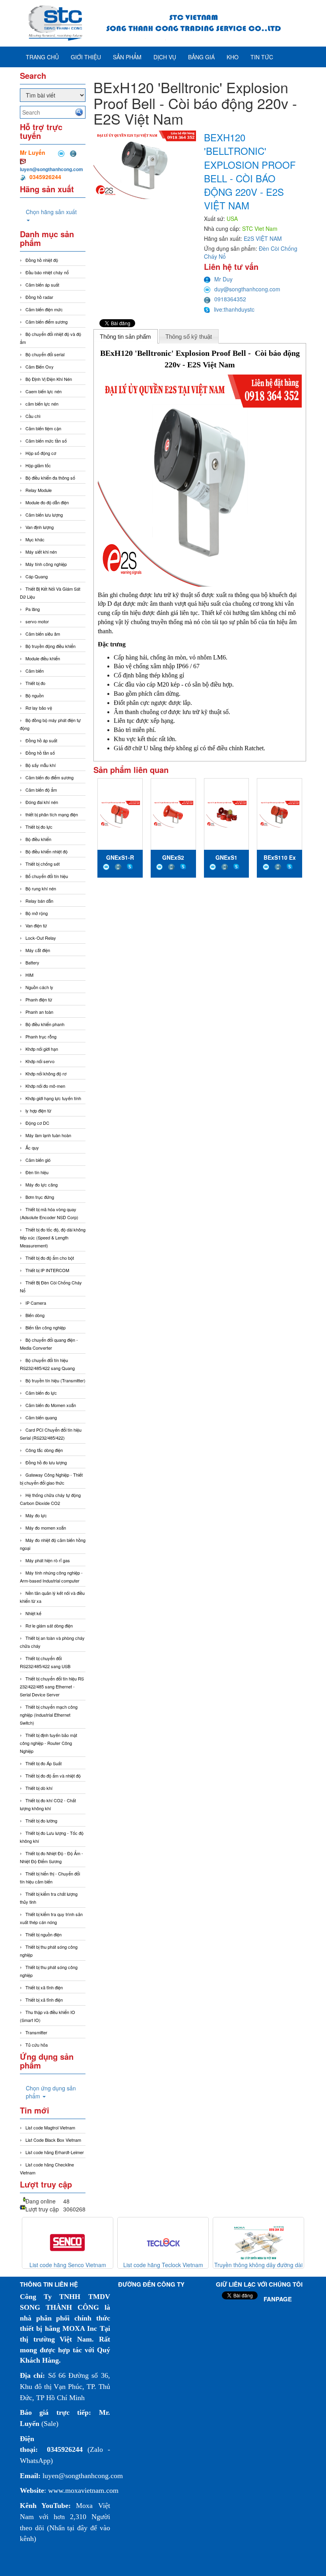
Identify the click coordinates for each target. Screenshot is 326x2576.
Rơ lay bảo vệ (39, 708)
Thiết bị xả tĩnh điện (44, 2000)
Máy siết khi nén (41, 552)
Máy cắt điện (38, 950)
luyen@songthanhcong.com (51, 169)
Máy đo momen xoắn (46, 1528)
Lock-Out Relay (41, 938)
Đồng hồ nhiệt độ (42, 260)
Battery (32, 962)
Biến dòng (35, 1315)
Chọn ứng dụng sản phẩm (51, 2092)
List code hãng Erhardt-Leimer (55, 2152)
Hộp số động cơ (41, 453)
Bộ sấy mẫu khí (41, 765)
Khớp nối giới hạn (42, 1049)
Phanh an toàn (39, 1012)
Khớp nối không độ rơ (46, 1073)
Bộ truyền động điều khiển (50, 646)
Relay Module (39, 490)
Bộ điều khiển (38, 839)
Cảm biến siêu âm (43, 634)
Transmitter (36, 2032)
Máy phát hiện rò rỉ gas (48, 1560)
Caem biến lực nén (44, 391)
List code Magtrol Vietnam (50, 2127)
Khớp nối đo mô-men (45, 1086)
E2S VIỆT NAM (263, 238)
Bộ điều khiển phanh (45, 1024)
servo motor (37, 621)
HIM (29, 975)
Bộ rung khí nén (41, 888)
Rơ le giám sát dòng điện (49, 1626)
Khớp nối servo (40, 1061)
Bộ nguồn (35, 695)
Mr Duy (223, 279)
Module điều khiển (43, 658)
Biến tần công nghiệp (46, 1327)
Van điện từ (36, 925)
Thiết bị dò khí (39, 1788)
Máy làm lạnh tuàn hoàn (48, 1135)
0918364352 (230, 299)
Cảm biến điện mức (44, 309)
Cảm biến (35, 671)
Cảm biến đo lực (41, 1393)
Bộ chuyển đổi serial (45, 354)
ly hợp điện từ (38, 1110)
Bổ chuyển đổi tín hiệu (47, 876)
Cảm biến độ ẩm (41, 790)
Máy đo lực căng (42, 1185)
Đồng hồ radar (39, 297)
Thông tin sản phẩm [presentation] (125, 337)
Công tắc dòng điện (44, 1450)
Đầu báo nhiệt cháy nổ (47, 272)
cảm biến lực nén (42, 404)
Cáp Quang (37, 576)
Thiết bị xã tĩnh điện (44, 1987)
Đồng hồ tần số (40, 753)
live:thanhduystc (234, 309)
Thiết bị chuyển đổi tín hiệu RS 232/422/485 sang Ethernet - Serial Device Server (52, 1686)
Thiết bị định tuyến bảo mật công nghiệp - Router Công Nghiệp (49, 1743)
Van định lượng (40, 527)
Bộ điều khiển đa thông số (50, 478)
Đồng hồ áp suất (41, 740)
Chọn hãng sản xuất (51, 212)
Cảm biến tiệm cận (43, 428)
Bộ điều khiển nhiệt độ (47, 851)
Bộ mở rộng (37, 913)
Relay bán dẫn (39, 901)
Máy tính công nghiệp (46, 564)
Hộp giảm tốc (38, 465)
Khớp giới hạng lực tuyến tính (53, 1098)
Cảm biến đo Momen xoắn (51, 1405)
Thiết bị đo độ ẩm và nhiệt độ (53, 1776)
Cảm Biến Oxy (40, 367)
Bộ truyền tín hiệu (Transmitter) (55, 1380)
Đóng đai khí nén (42, 802)
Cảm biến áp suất (42, 285)
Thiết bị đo (35, 683)
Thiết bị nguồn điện (44, 1934)
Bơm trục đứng (40, 1197)
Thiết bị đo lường (41, 1821)
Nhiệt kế (33, 1613)
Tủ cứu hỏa (37, 2045)
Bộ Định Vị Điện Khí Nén (49, 379)
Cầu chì (33, 416)
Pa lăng (33, 609)
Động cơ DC (37, 1123)
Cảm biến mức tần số (46, 441)
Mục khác (35, 539)
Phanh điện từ (39, 999)
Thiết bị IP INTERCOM (47, 1270)
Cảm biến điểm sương (47, 322)
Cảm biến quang (41, 1417)
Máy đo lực (36, 1515)
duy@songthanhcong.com (247, 289)
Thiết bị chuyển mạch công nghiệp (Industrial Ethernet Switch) (49, 1715)
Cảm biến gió (38, 1160)
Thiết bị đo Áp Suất (44, 1763)
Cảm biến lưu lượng (44, 515)
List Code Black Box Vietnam (53, 2140)
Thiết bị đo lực (39, 827)
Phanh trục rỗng (41, 1036)
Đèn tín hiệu (37, 1172)
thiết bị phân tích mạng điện (52, 814)
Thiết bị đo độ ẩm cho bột (50, 1258)
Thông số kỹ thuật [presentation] (189, 337)
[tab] (126, 336)
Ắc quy (32, 1147)
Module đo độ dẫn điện (47, 502)
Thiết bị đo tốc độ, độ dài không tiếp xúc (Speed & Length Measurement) (53, 1237)
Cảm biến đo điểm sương (49, 777)
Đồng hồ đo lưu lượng (46, 1462)
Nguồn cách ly (39, 987)
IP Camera (36, 1303)
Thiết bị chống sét (43, 864)
